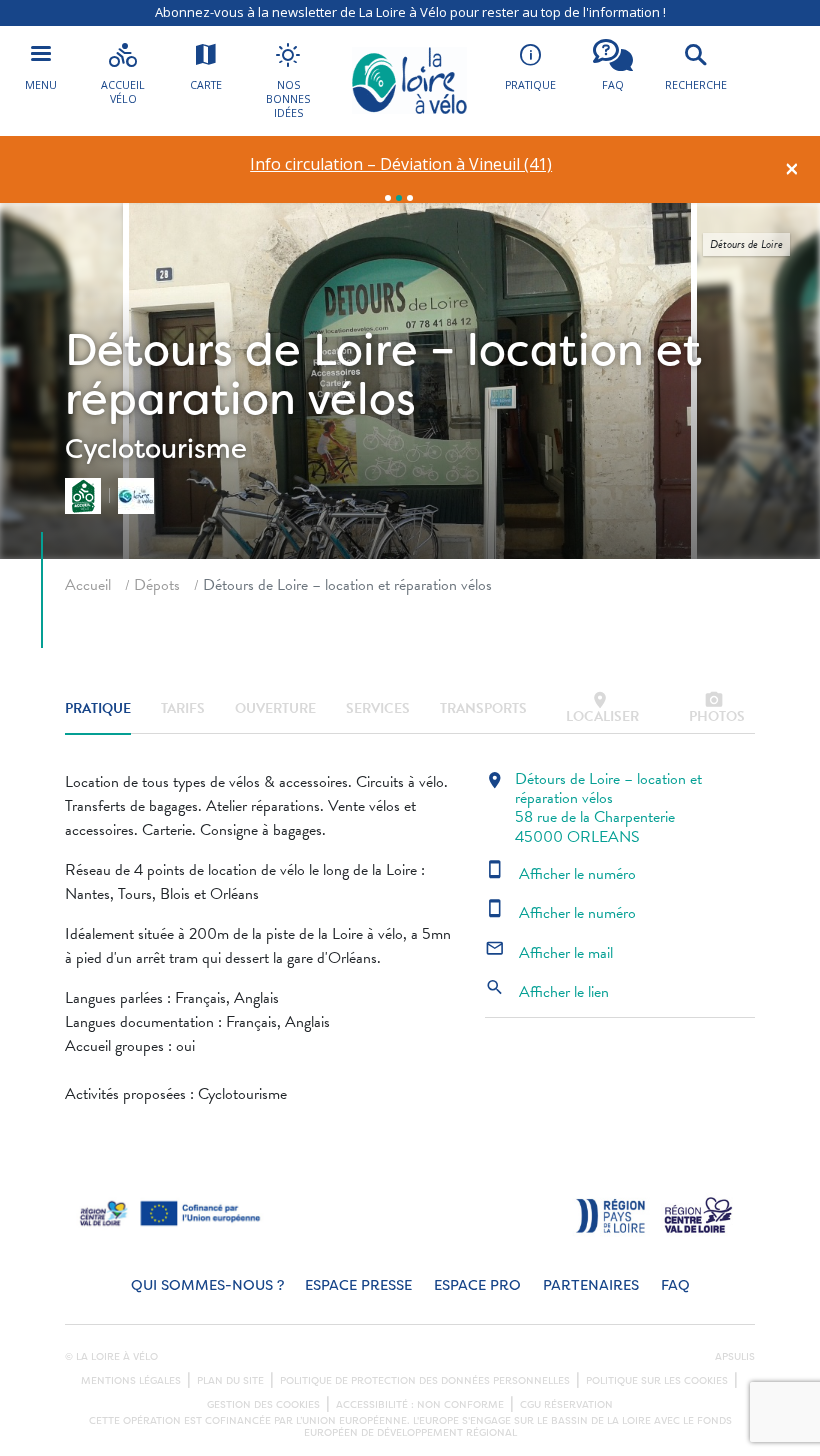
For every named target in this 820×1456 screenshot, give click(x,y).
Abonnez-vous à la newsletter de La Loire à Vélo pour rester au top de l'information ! (410, 12)
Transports (483, 708)
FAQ (675, 1285)
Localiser (602, 708)
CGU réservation (566, 1405)
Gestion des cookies (263, 1405)
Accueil (88, 585)
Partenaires (591, 1285)
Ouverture (275, 708)
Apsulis (735, 1357)
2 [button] (399, 198)
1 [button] (388, 198)
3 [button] (410, 198)
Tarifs (183, 708)
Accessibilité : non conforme (420, 1405)
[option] (401, 164)
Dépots (157, 585)
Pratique (98, 708)
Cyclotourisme (156, 448)
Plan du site (230, 1381)
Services (378, 708)
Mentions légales (131, 1381)
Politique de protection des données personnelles (425, 1381)
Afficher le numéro (560, 874)
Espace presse (358, 1285)
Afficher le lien (547, 992)
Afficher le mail (549, 953)
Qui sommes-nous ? (207, 1285)
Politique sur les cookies (657, 1381)
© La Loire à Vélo (111, 1357)
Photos (717, 708)
